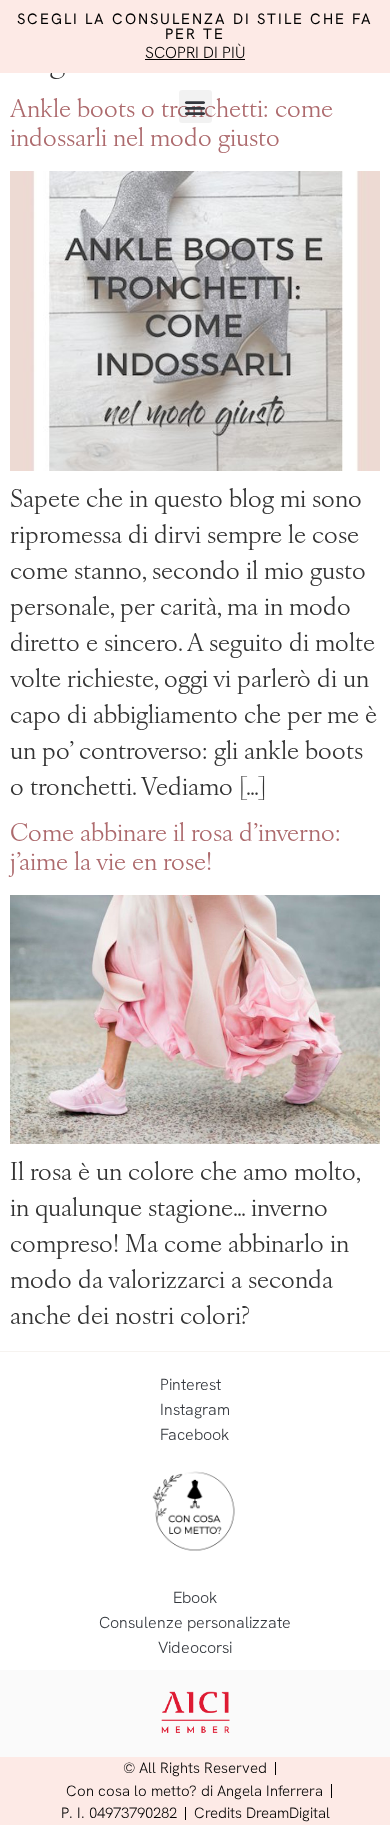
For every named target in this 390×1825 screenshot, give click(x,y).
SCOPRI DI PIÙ (195, 52)
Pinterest (190, 1384)
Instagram (195, 1409)
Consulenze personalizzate (195, 1622)
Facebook (194, 1434)
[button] (195, 106)
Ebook (195, 1597)
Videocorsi (195, 1647)
